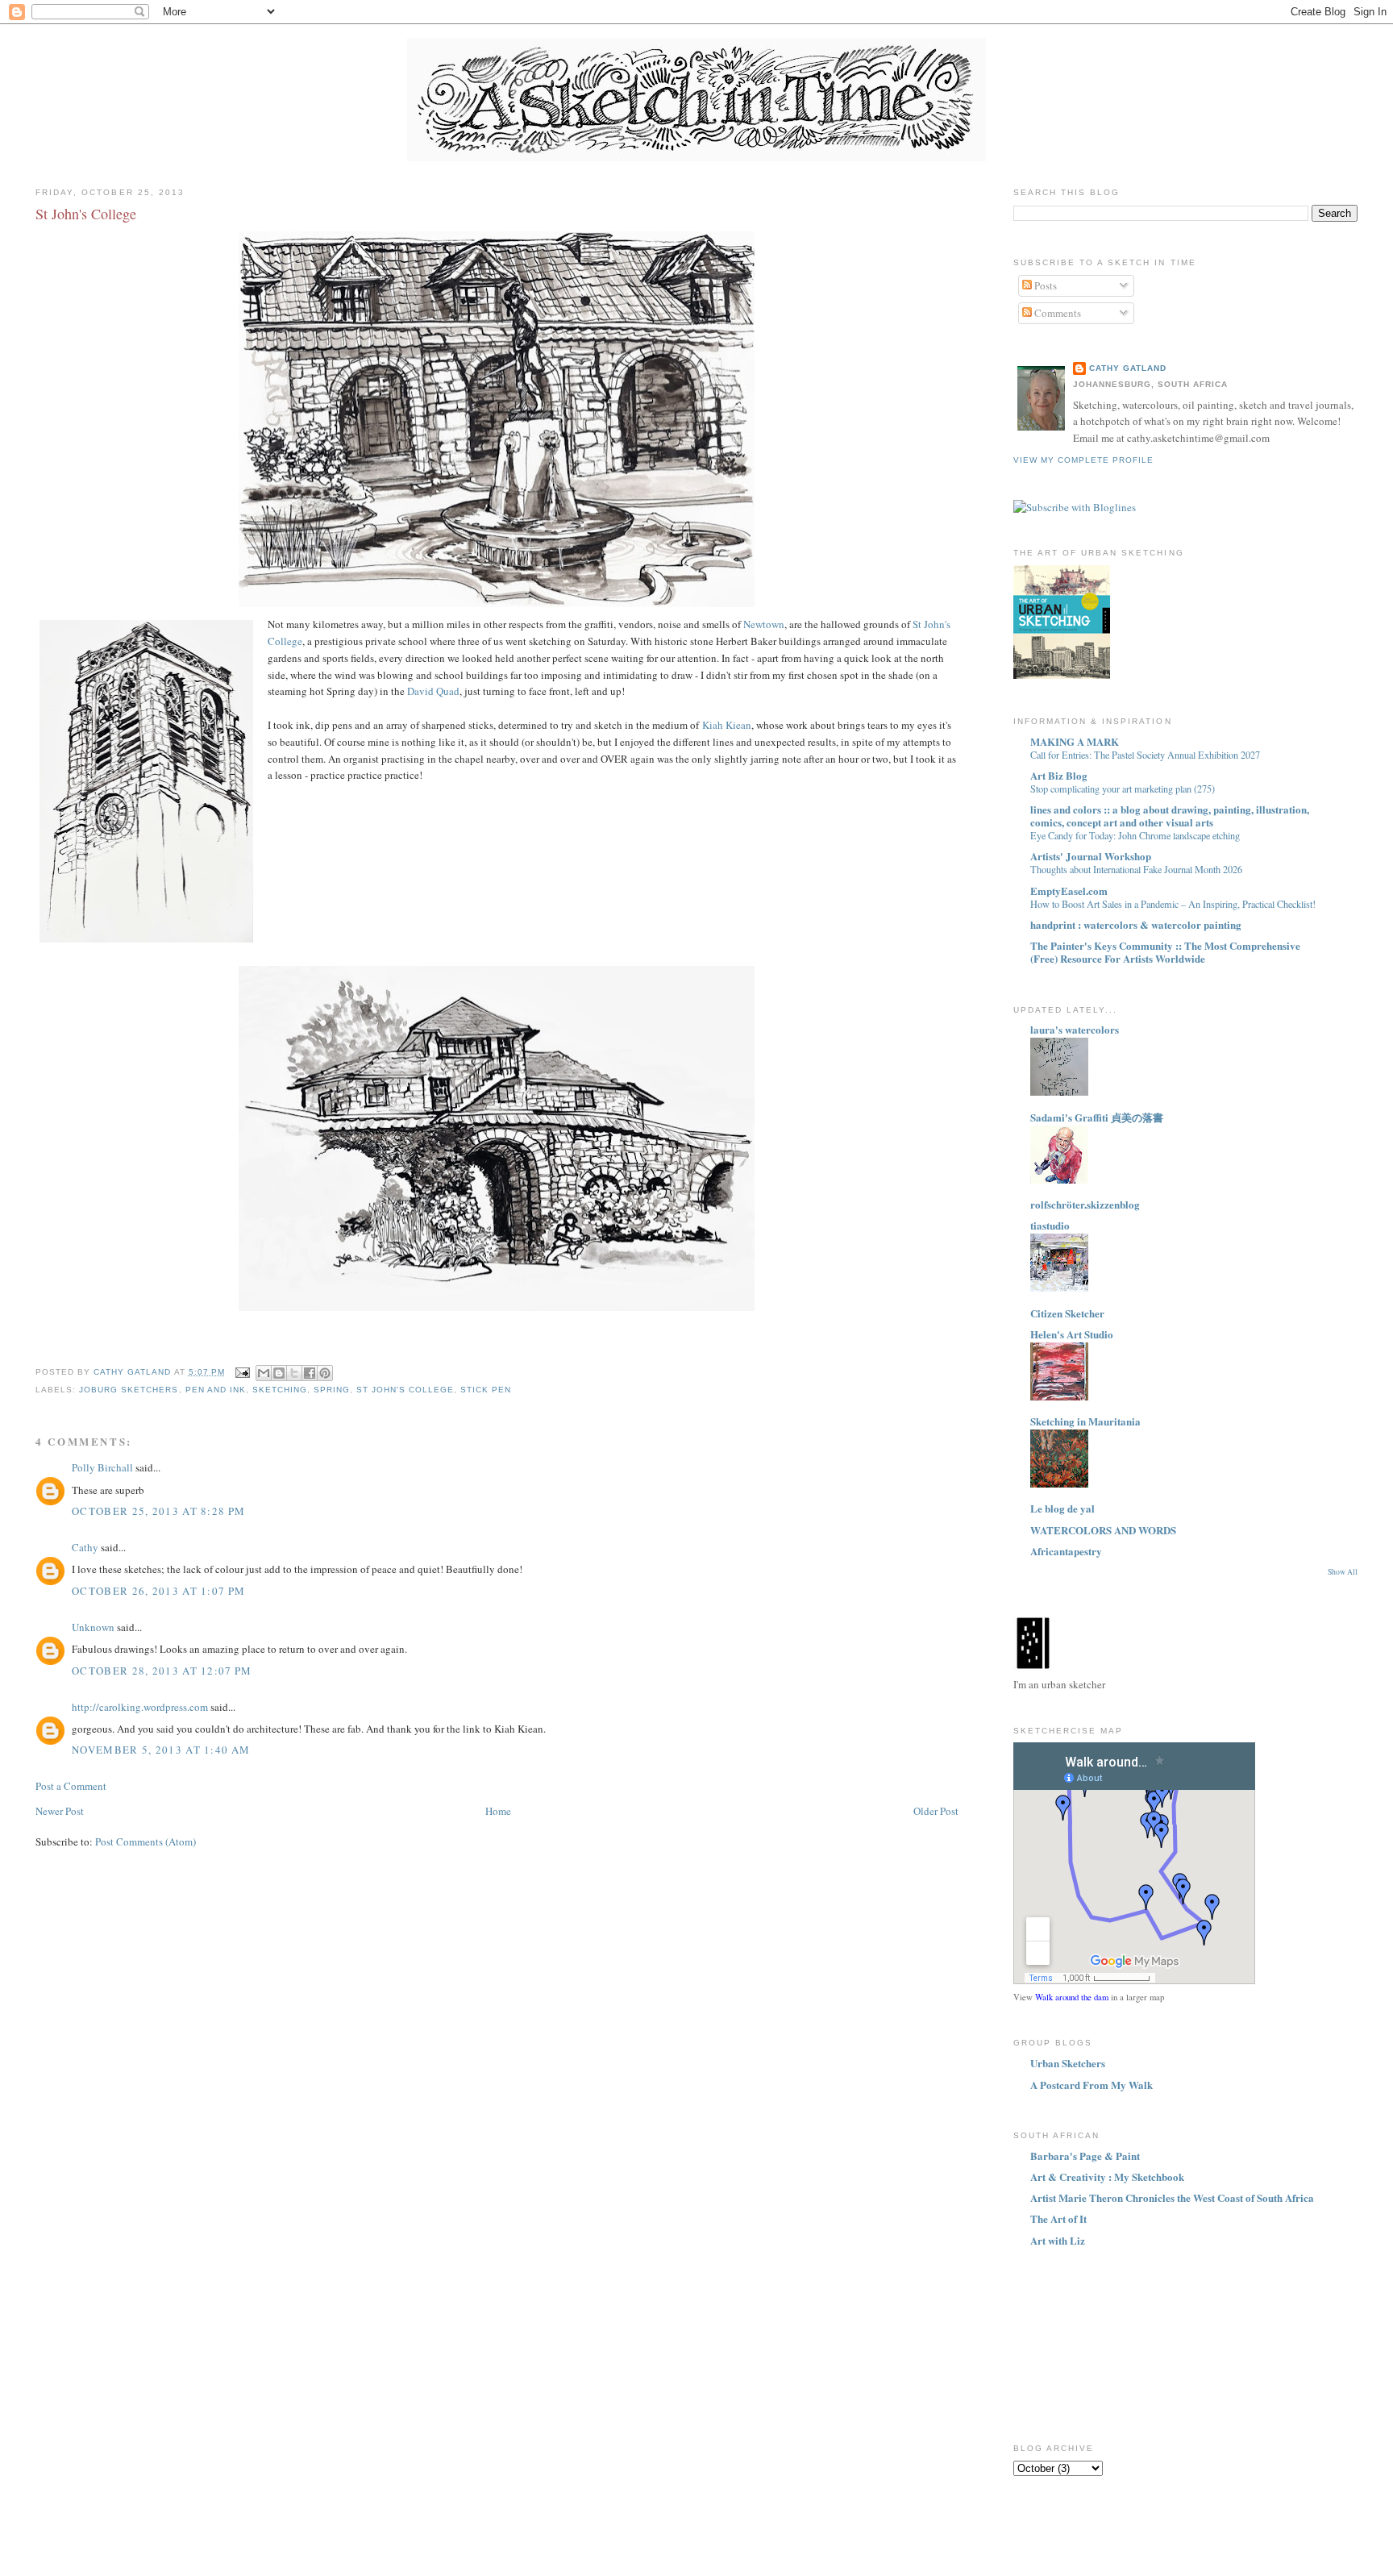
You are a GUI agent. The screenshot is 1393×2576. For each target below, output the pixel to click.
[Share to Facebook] (310, 1373)
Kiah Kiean (727, 725)
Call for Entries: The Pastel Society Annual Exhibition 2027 (1145, 755)
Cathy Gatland (1128, 368)
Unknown (93, 1627)
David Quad (433, 691)
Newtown (764, 624)
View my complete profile (1083, 460)
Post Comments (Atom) (146, 1841)
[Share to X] (294, 1373)
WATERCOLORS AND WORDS (1103, 1530)
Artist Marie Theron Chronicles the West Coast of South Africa (1172, 2197)
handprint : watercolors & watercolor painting (1136, 924)
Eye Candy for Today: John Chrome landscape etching (1135, 835)
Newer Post (60, 1811)
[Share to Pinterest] (325, 1373)
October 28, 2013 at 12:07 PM (162, 1671)
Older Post (936, 1811)
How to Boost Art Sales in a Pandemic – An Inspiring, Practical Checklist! (1173, 904)
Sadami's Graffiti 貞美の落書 (1097, 1117)
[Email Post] (242, 1372)
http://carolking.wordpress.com (140, 1707)
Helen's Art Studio (1072, 1334)
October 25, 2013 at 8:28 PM (158, 1511)
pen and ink (216, 1390)
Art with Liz (1058, 2240)
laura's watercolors (1075, 1029)
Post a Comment (71, 1786)
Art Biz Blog (1059, 775)
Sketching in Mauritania (1085, 1421)
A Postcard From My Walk (1092, 2085)
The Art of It (1058, 2218)
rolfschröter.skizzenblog (1085, 1204)
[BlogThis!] (279, 1373)
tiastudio (1050, 1225)
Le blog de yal (1062, 1508)
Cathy (85, 1547)
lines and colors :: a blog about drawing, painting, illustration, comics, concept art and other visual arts (1170, 816)
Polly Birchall (102, 1467)
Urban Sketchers (1068, 2063)
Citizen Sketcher (1067, 1313)
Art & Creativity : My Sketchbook (1107, 2176)
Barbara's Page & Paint (1085, 2156)
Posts (1044, 285)
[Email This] (264, 1373)
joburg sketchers (129, 1390)
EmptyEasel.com (1069, 891)
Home (498, 1811)
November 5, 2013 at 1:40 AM (161, 1750)
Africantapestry (1066, 1551)
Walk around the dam (1072, 1997)
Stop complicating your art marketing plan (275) (1123, 789)
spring (332, 1390)
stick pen (486, 1390)
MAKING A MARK (1075, 741)
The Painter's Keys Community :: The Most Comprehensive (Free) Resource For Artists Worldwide (1165, 952)
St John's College (405, 1390)
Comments (1056, 313)
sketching (280, 1390)
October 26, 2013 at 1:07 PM (158, 1591)
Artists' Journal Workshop (1091, 856)
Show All (1343, 1572)
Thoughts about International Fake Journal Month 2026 (1136, 869)
